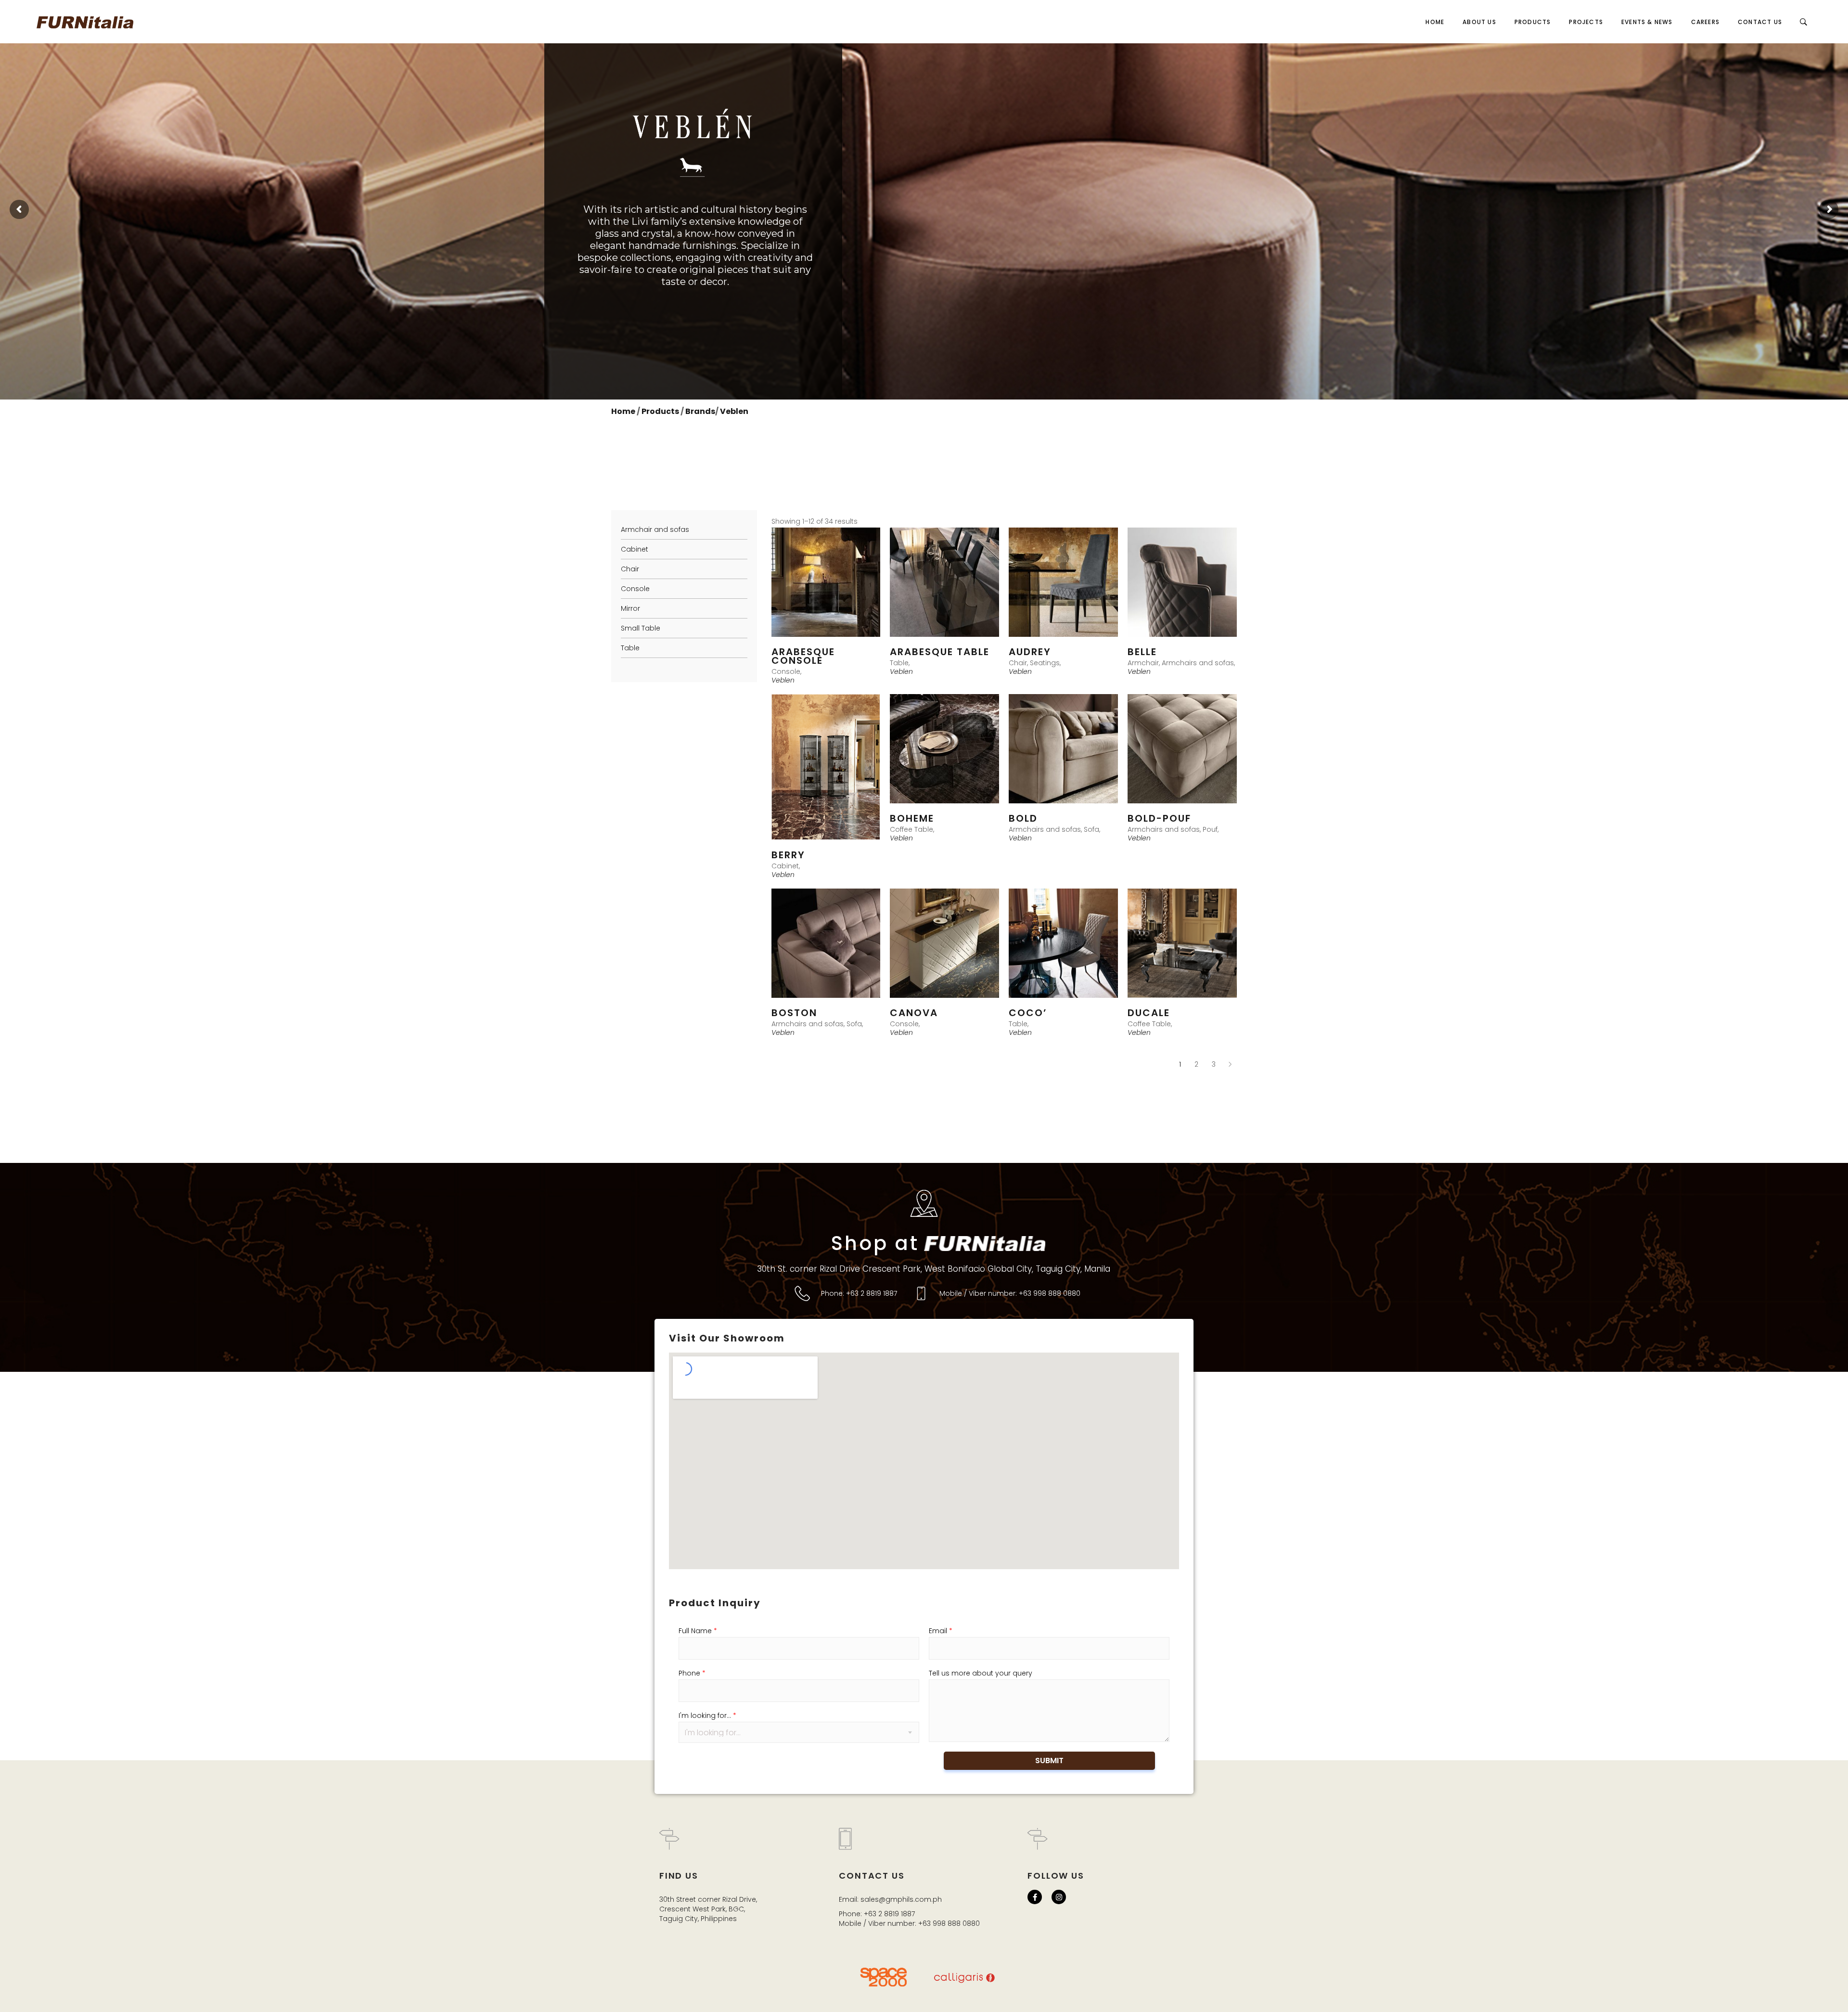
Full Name (698, 1631)
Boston (794, 1013)
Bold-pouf (1159, 818)
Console (635, 589)
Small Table (641, 628)
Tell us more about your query (981, 1673)
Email (941, 1631)
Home (623, 411)
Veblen (734, 411)
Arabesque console (803, 656)
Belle (1142, 652)
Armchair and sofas (655, 529)
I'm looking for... (707, 1715)
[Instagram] (1059, 1897)
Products (661, 411)
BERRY (788, 855)
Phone (692, 1673)
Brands (700, 411)
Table (630, 648)
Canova (914, 1013)
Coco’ (1028, 1013)
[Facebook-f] (1035, 1897)
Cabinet (635, 549)
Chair (630, 569)
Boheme (912, 818)
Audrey (1030, 652)
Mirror (630, 608)
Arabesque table (940, 652)
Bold (1023, 818)
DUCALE (1149, 1013)
